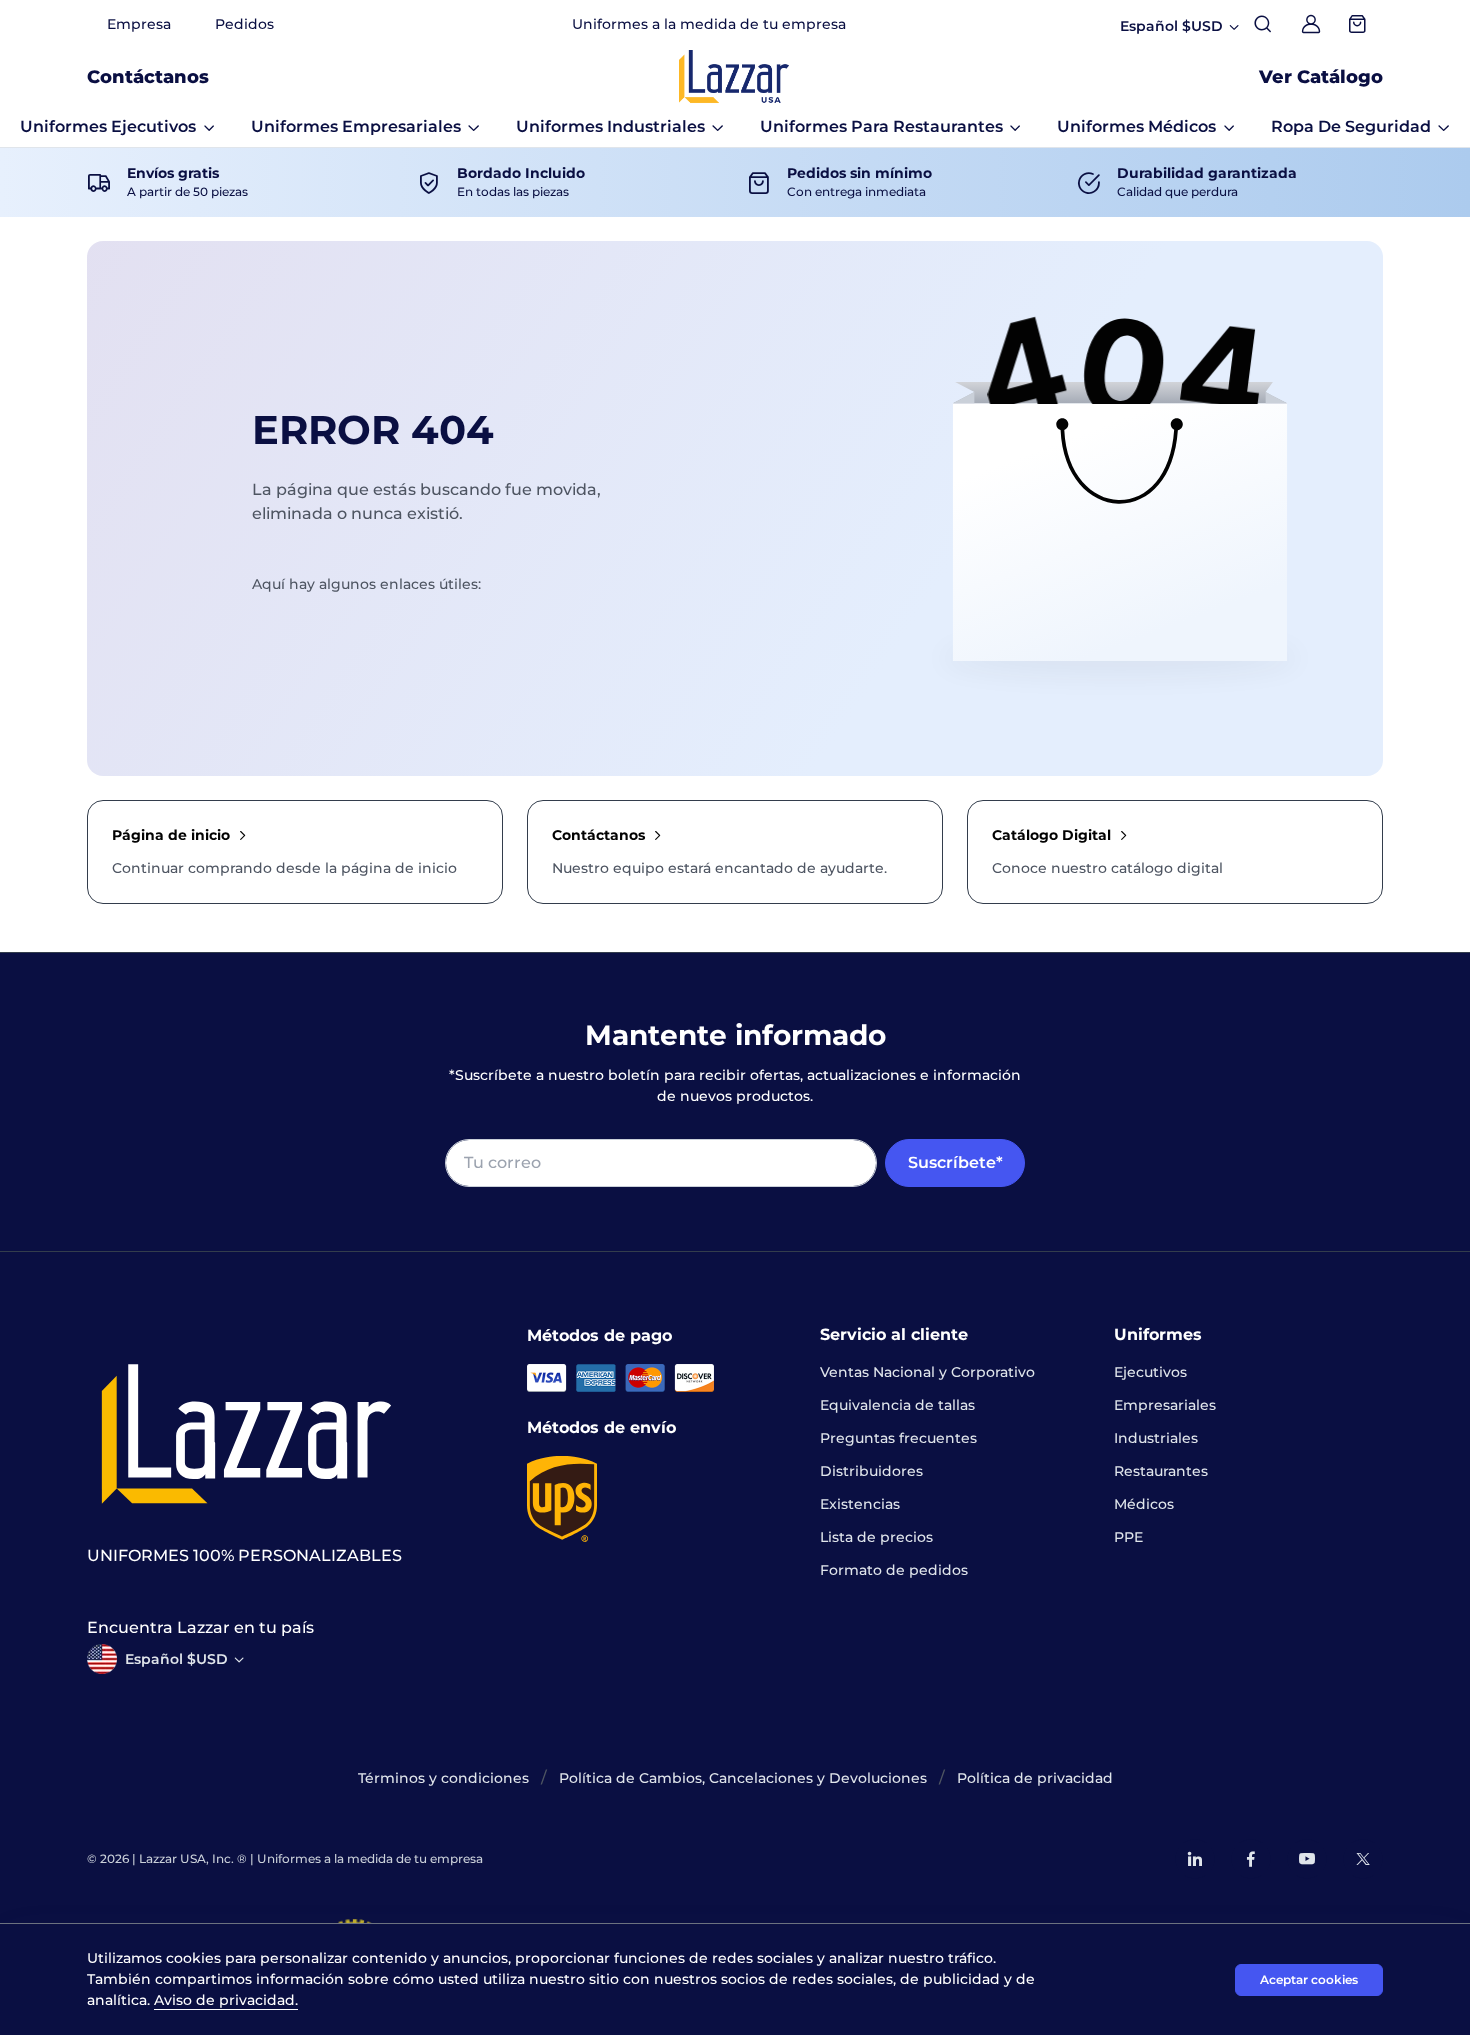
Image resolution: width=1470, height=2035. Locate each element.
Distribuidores (871, 1471)
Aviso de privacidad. (226, 2000)
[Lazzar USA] (734, 76)
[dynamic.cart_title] (1359, 24)
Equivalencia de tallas (897, 1405)
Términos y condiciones (443, 1778)
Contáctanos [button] (148, 77)
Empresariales (1165, 1405)
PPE (1128, 1537)
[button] (117, 127)
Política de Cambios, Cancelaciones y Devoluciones (743, 1778)
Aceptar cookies (1309, 1979)
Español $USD (176, 1659)
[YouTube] (1307, 1859)
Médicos (1144, 1504)
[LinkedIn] (1195, 1859)
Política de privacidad (1035, 1778)
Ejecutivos (1150, 1372)
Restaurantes (1161, 1471)
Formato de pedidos (894, 1570)
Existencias (860, 1504)
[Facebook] (1251, 1859)
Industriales (1156, 1438)
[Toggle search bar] (1263, 24)
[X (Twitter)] (1363, 1859)
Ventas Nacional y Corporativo (927, 1372)
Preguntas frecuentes (898, 1438)
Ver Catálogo (1321, 77)
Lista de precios (876, 1537)
